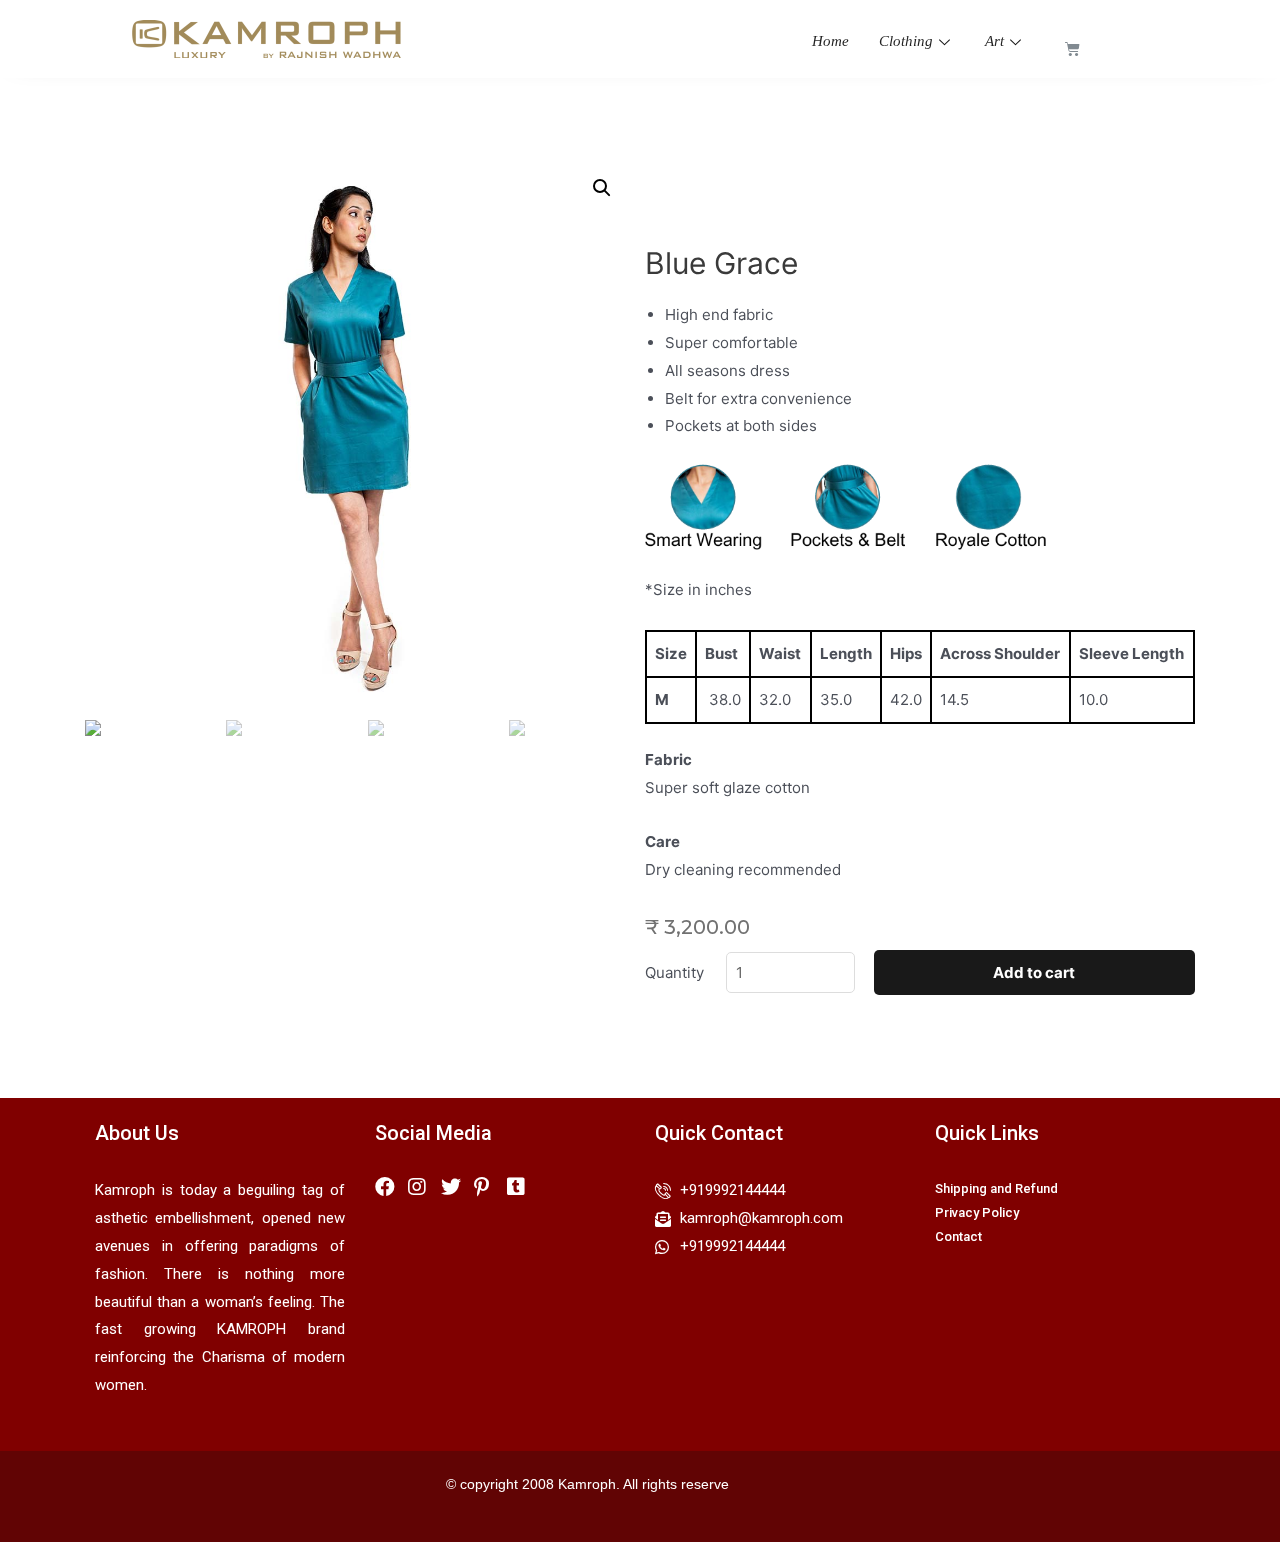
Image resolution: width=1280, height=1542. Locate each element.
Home (830, 41)
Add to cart (1034, 972)
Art (994, 41)
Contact (958, 1236)
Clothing (906, 41)
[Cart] (1072, 48)
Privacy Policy (977, 1212)
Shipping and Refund (996, 1188)
